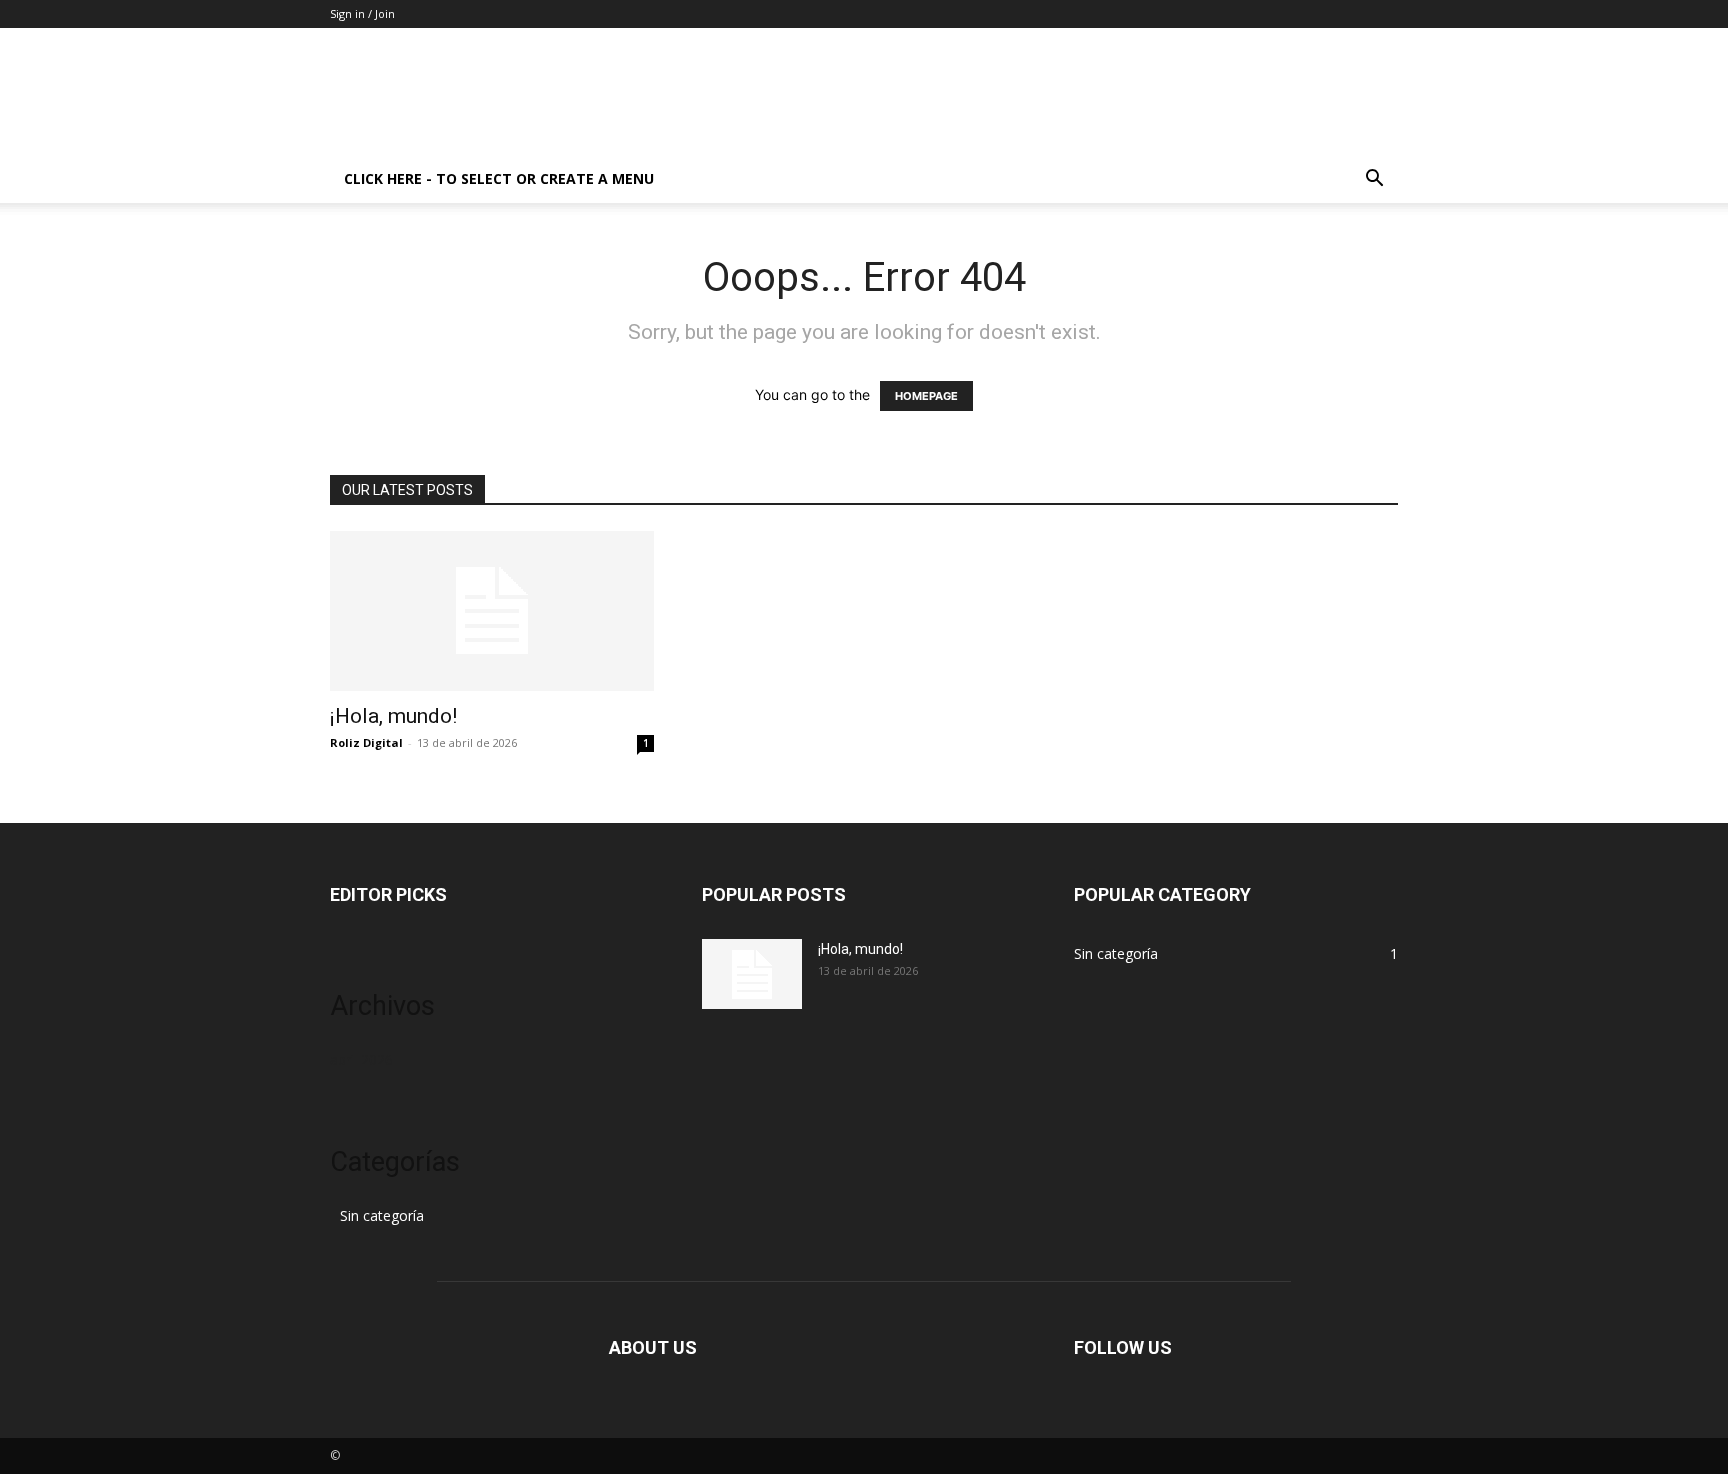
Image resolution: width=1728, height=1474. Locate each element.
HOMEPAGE (926, 396)
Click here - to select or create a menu (499, 178)
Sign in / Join (362, 13)
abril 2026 (361, 1059)
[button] (1374, 180)
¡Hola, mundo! (393, 716)
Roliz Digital (366, 742)
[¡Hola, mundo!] (492, 611)
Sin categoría (382, 1215)
